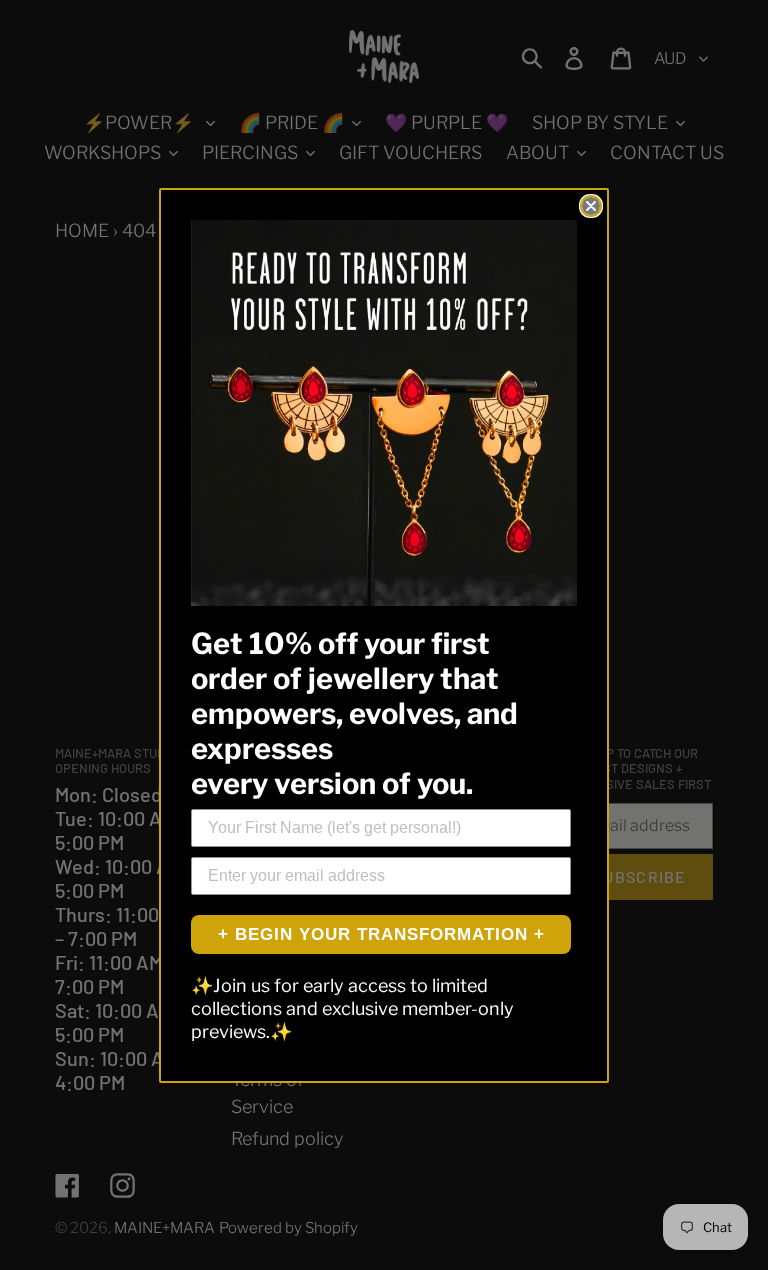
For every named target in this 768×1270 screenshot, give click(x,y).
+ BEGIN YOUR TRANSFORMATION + (381, 934)
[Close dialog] (591, 206)
